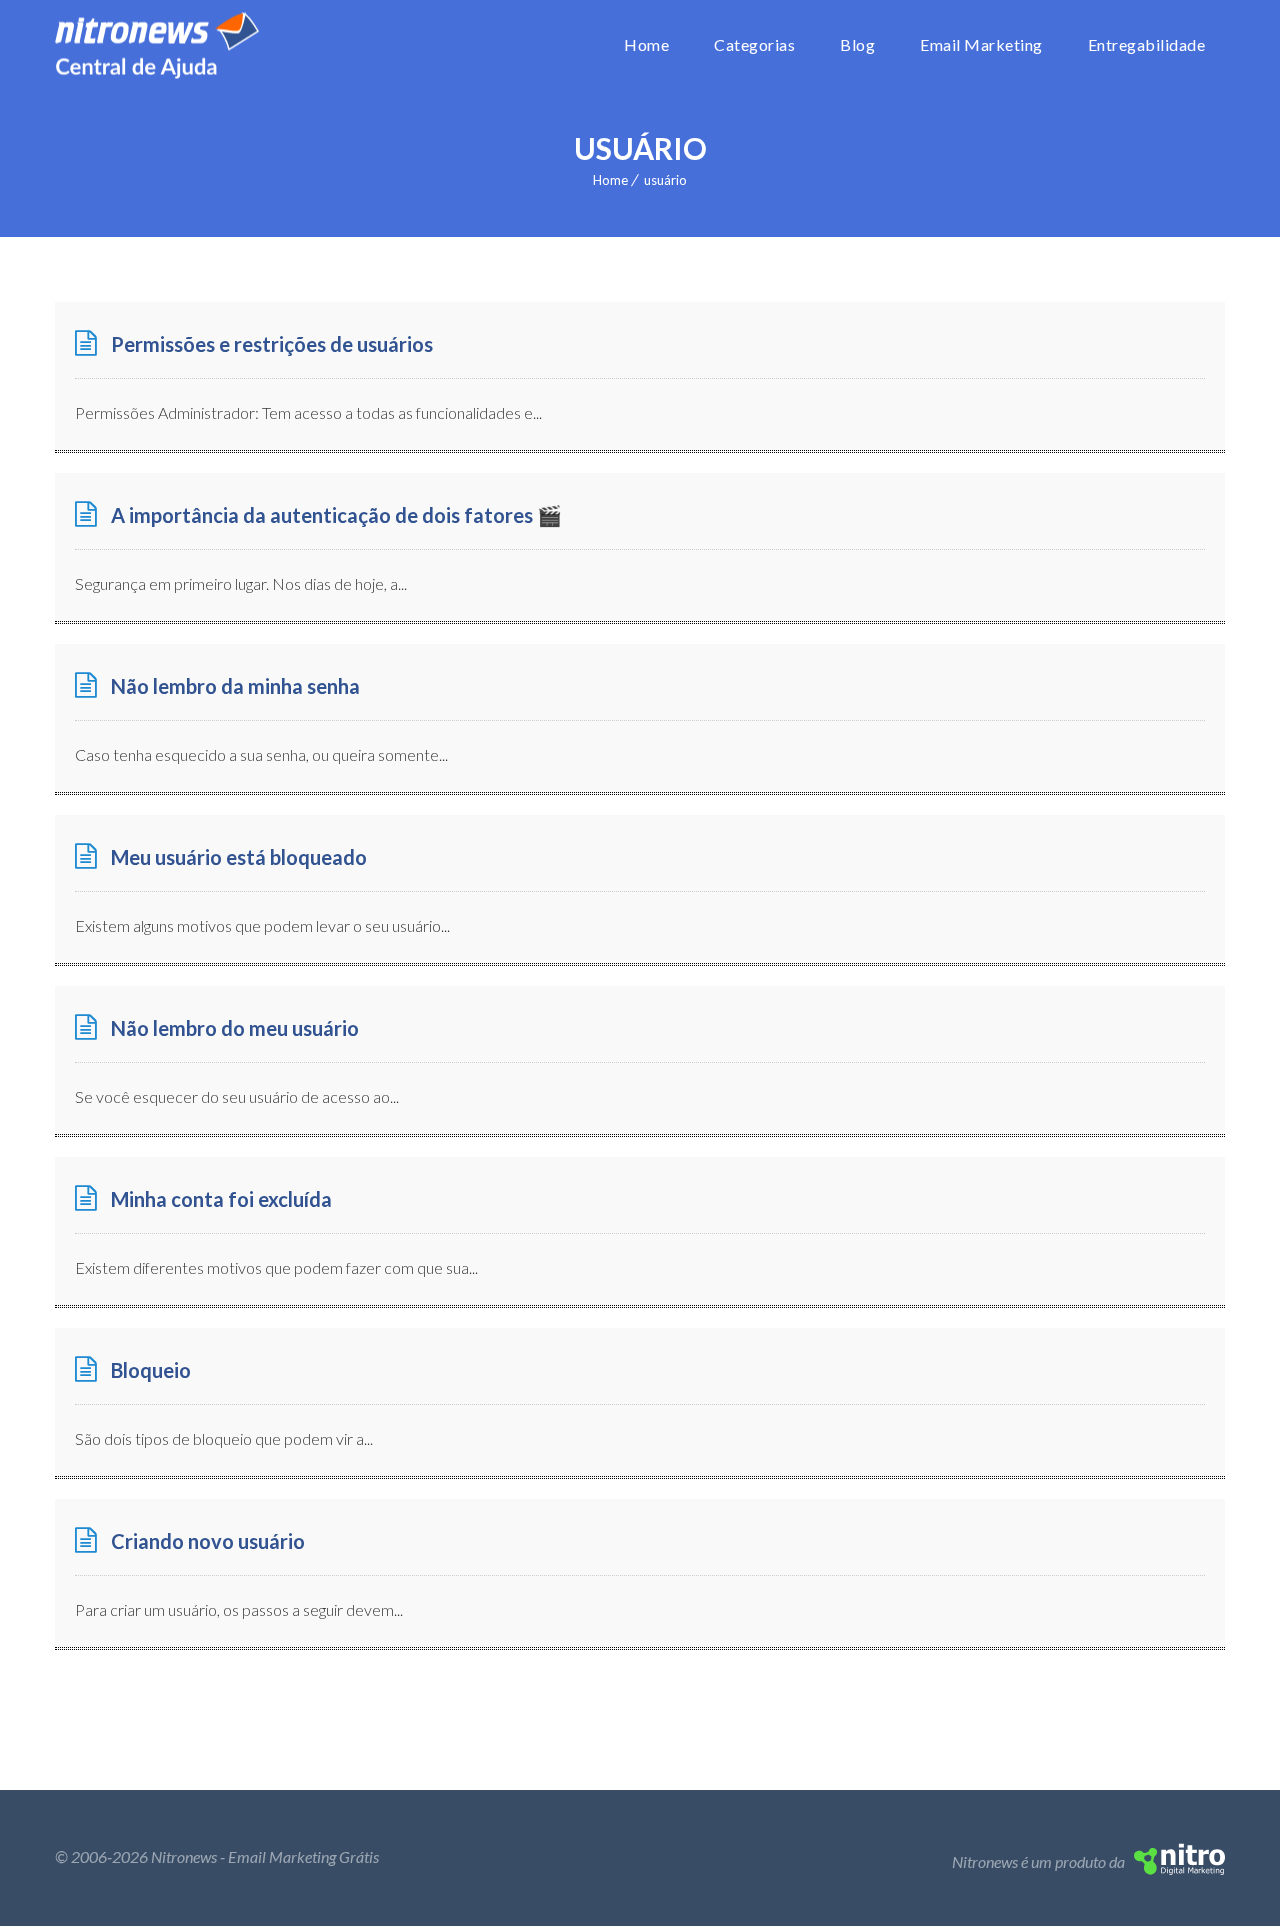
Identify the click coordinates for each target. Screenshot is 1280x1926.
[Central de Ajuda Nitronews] (157, 45)
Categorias (754, 44)
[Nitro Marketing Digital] (1179, 1868)
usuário (665, 180)
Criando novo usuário (208, 1541)
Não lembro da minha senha (235, 686)
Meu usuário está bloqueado (239, 857)
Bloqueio (151, 1370)
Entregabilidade (1147, 44)
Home (646, 44)
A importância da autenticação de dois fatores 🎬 (336, 515)
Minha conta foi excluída (221, 1199)
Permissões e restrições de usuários (272, 344)
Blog (857, 44)
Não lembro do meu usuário (235, 1028)
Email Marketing (981, 44)
